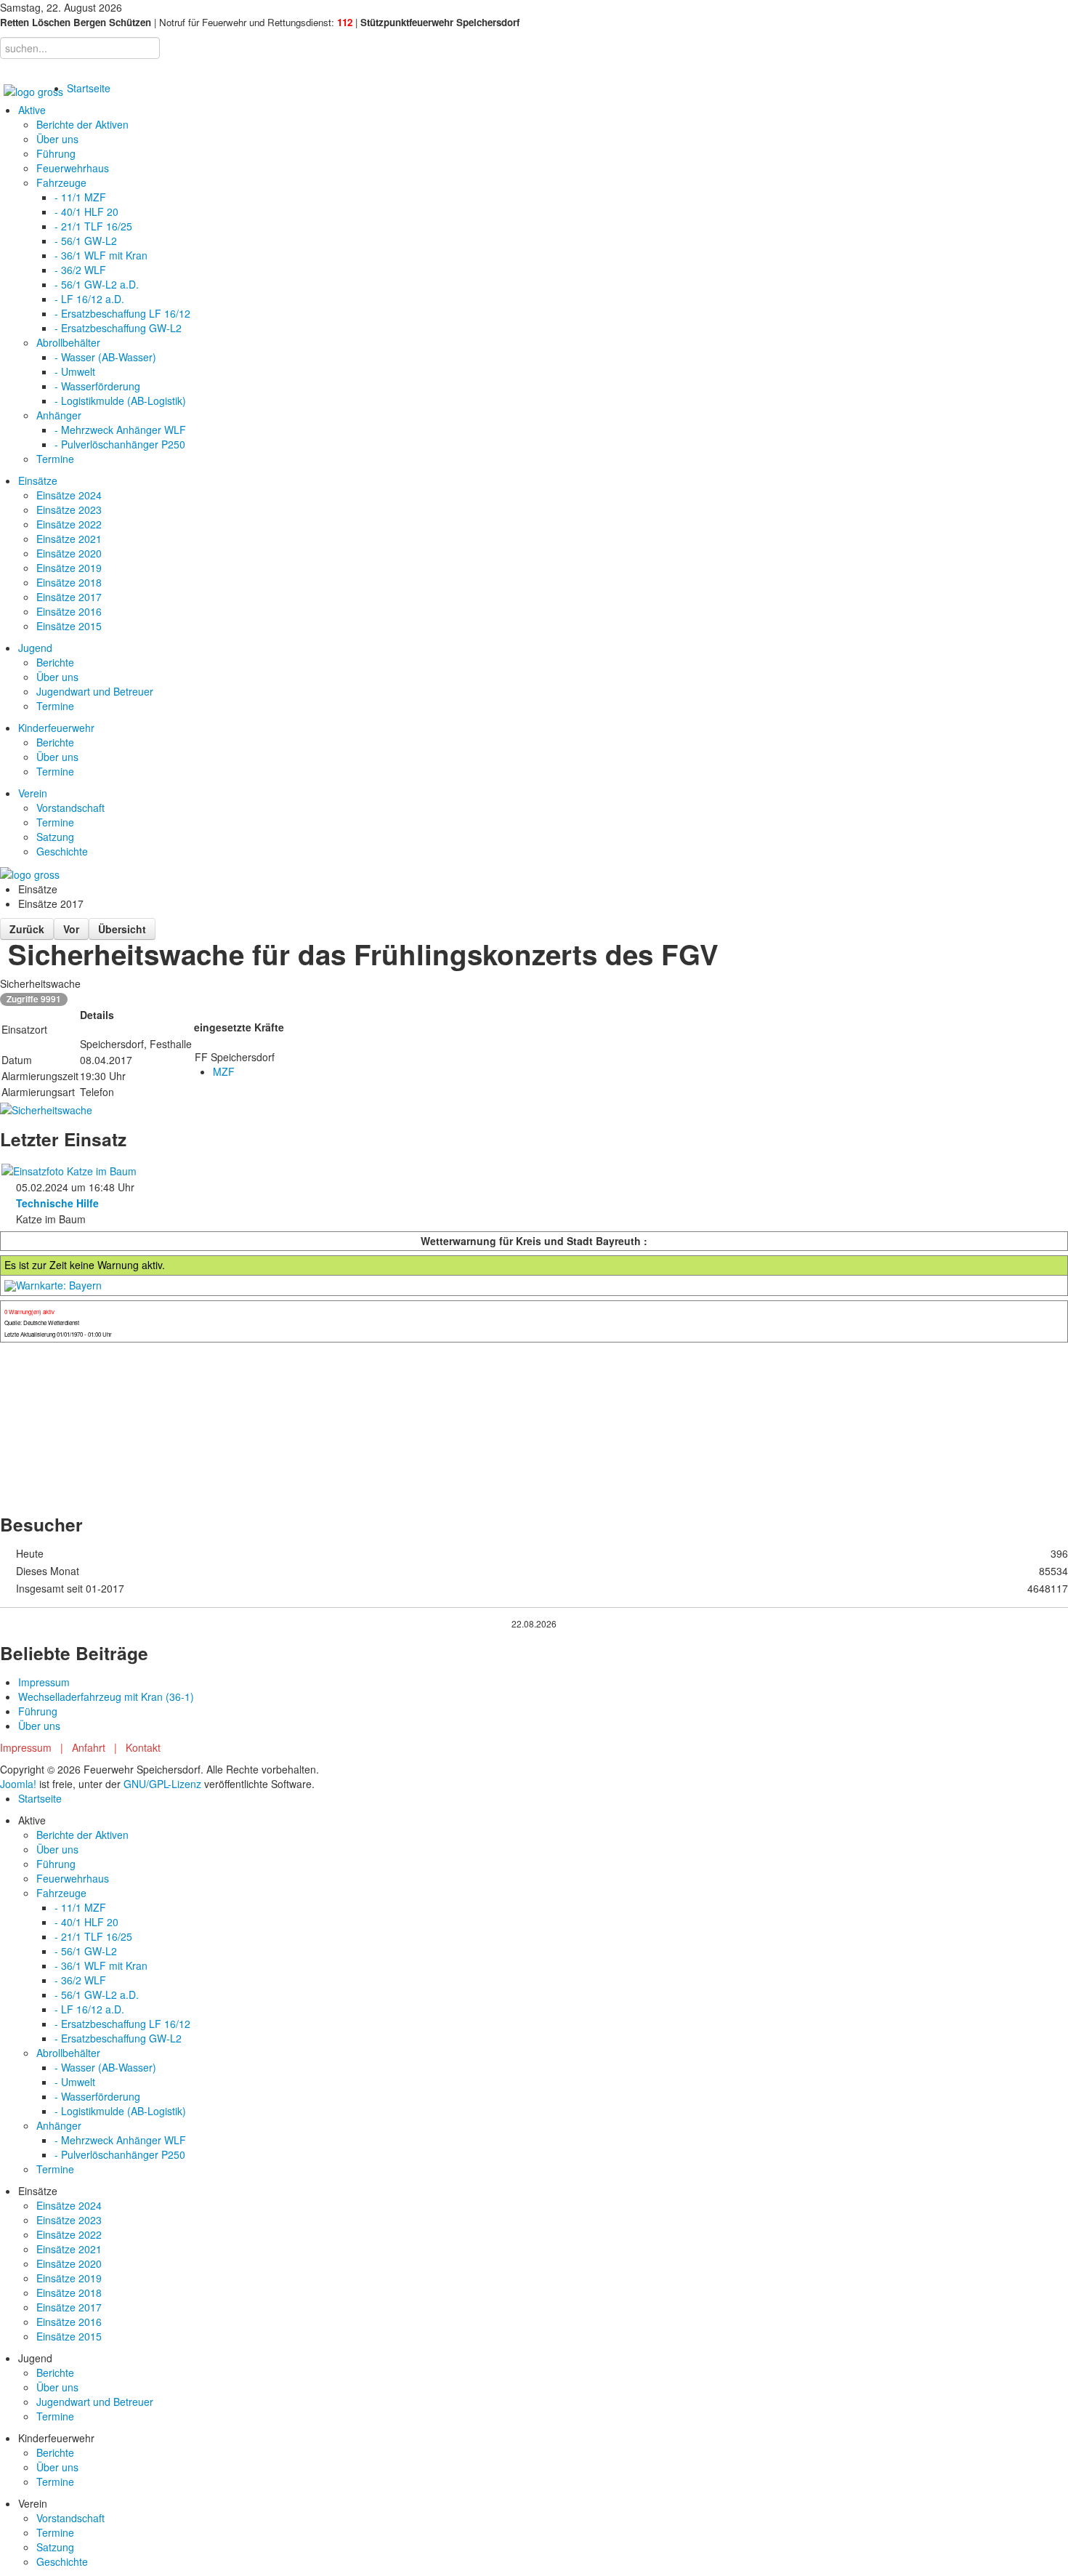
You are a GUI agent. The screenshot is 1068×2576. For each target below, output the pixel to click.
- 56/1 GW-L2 (86, 241)
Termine (55, 459)
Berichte (55, 662)
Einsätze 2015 (69, 626)
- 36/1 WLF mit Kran (101, 255)
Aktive (32, 110)
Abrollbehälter (68, 342)
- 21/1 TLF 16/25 (93, 226)
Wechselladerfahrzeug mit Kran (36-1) (106, 1696)
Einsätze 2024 (69, 495)
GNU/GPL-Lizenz (162, 1784)
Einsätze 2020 (69, 553)
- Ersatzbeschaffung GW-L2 (118, 328)
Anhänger (59, 415)
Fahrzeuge (61, 182)
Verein (33, 793)
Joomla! (18, 1784)
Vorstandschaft (70, 808)
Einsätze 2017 (69, 597)
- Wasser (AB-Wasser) (105, 357)
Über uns (57, 139)
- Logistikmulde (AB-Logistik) (120, 401)
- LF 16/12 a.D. (89, 299)
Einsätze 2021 (69, 539)
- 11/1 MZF (80, 197)
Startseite (89, 88)
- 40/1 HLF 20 (86, 212)
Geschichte (62, 851)
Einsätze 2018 (69, 582)
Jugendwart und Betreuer (95, 691)
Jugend (35, 648)
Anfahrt (89, 1747)
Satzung (55, 837)
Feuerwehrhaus (73, 168)
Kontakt (143, 1747)
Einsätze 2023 (69, 510)
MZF (224, 1071)
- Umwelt (75, 371)
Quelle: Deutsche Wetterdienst (42, 1323)
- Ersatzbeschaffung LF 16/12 (122, 313)
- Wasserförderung (97, 386)
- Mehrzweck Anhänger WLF (120, 430)
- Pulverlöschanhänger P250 (120, 444)
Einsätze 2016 (69, 611)
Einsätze (38, 480)
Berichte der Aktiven (82, 124)
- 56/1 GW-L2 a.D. (97, 284)
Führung (56, 153)
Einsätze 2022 (69, 524)
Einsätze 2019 (69, 568)
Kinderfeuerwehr (56, 728)
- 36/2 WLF (80, 270)
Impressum (44, 1682)
